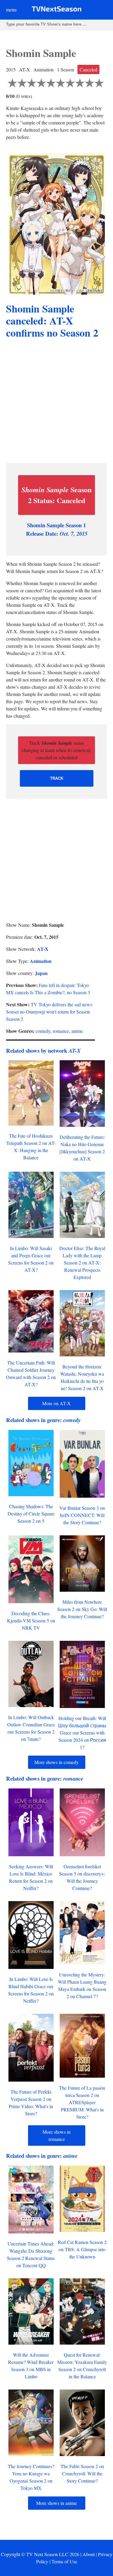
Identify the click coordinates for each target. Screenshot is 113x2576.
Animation (41, 961)
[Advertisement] (56, 402)
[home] (56, 10)
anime (77, 1031)
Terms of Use (64, 2561)
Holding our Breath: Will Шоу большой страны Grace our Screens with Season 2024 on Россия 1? (82, 1733)
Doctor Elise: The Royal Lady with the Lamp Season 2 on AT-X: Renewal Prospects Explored (82, 1263)
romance (61, 1031)
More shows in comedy (56, 1762)
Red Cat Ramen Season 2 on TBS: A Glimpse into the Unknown (82, 2249)
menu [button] (11, 9)
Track (57, 778)
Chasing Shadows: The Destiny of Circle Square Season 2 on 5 (31, 1514)
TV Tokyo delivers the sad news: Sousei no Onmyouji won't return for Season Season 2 (50, 1012)
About (89, 2554)
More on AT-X (56, 1403)
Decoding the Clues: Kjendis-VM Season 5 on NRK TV (31, 1620)
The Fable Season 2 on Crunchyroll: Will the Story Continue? (82, 2473)
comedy (43, 1031)
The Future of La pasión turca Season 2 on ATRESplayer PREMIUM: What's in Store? (82, 2102)
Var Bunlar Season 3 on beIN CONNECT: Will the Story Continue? (82, 1515)
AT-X (43, 949)
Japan (41, 973)
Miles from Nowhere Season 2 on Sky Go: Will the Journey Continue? (82, 1609)
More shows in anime (56, 2503)
